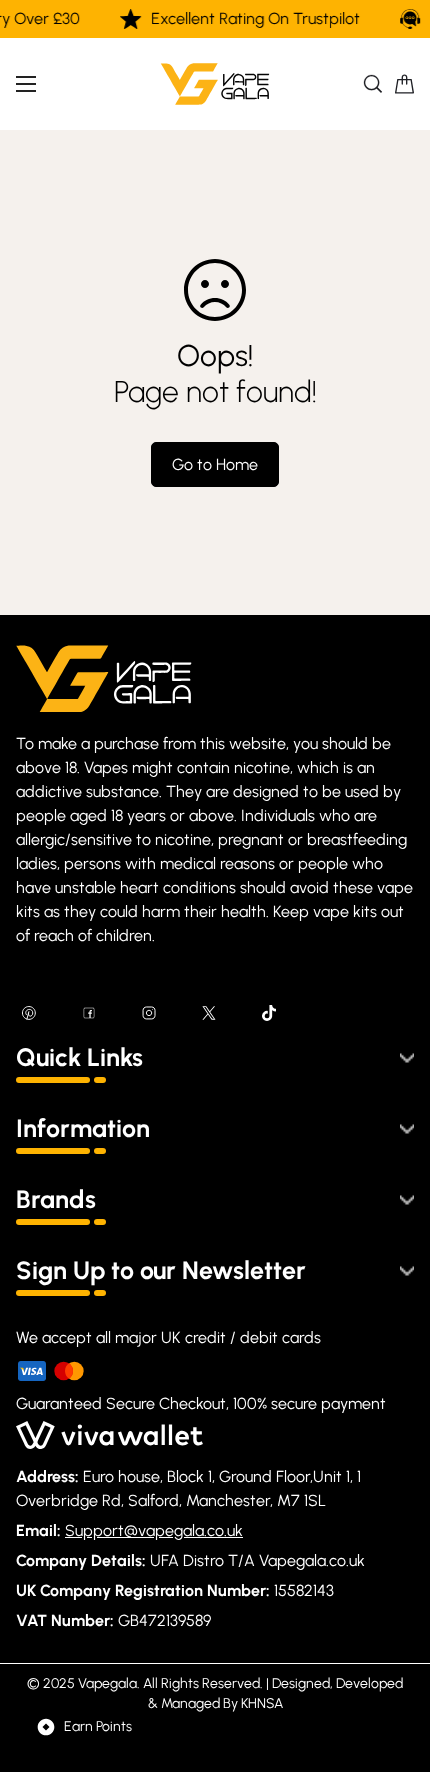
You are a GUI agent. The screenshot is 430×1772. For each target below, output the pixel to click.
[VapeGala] (215, 84)
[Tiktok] (269, 1013)
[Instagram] (149, 1013)
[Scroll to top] (394, 1666)
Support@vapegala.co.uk (154, 1530)
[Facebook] (89, 1013)
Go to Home (215, 464)
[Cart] (404, 84)
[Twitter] (209, 1013)
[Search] (373, 83)
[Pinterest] (29, 1013)
